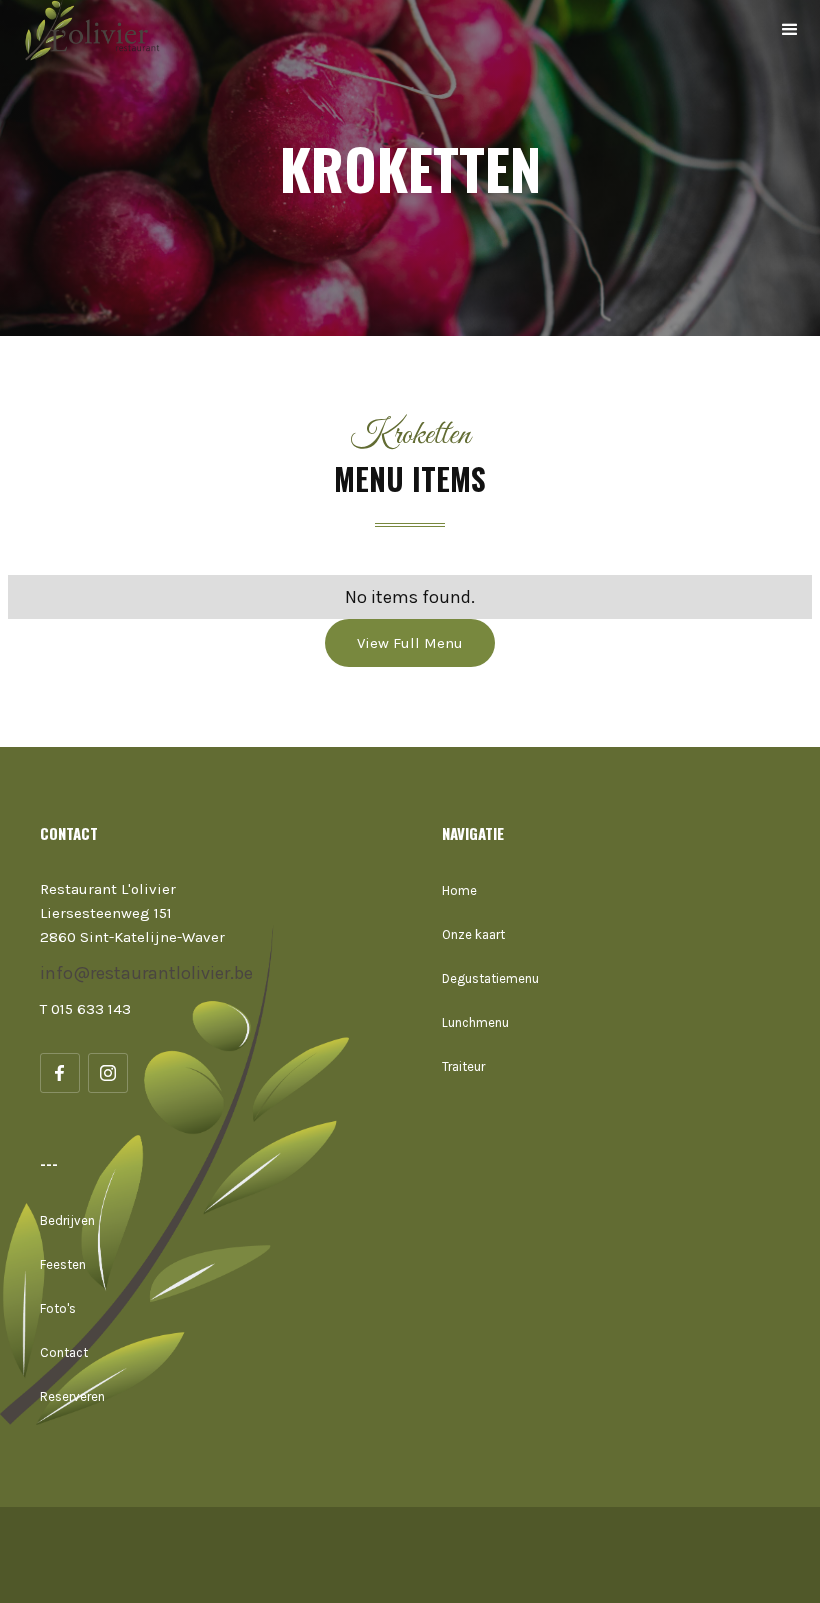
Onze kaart (473, 934)
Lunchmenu (475, 1022)
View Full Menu (410, 643)
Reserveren (72, 1396)
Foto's (58, 1308)
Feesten (63, 1264)
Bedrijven (67, 1220)
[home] (99, 30)
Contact (64, 1352)
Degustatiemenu (490, 978)
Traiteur (463, 1066)
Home (459, 890)
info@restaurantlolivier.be (146, 973)
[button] (790, 30)
